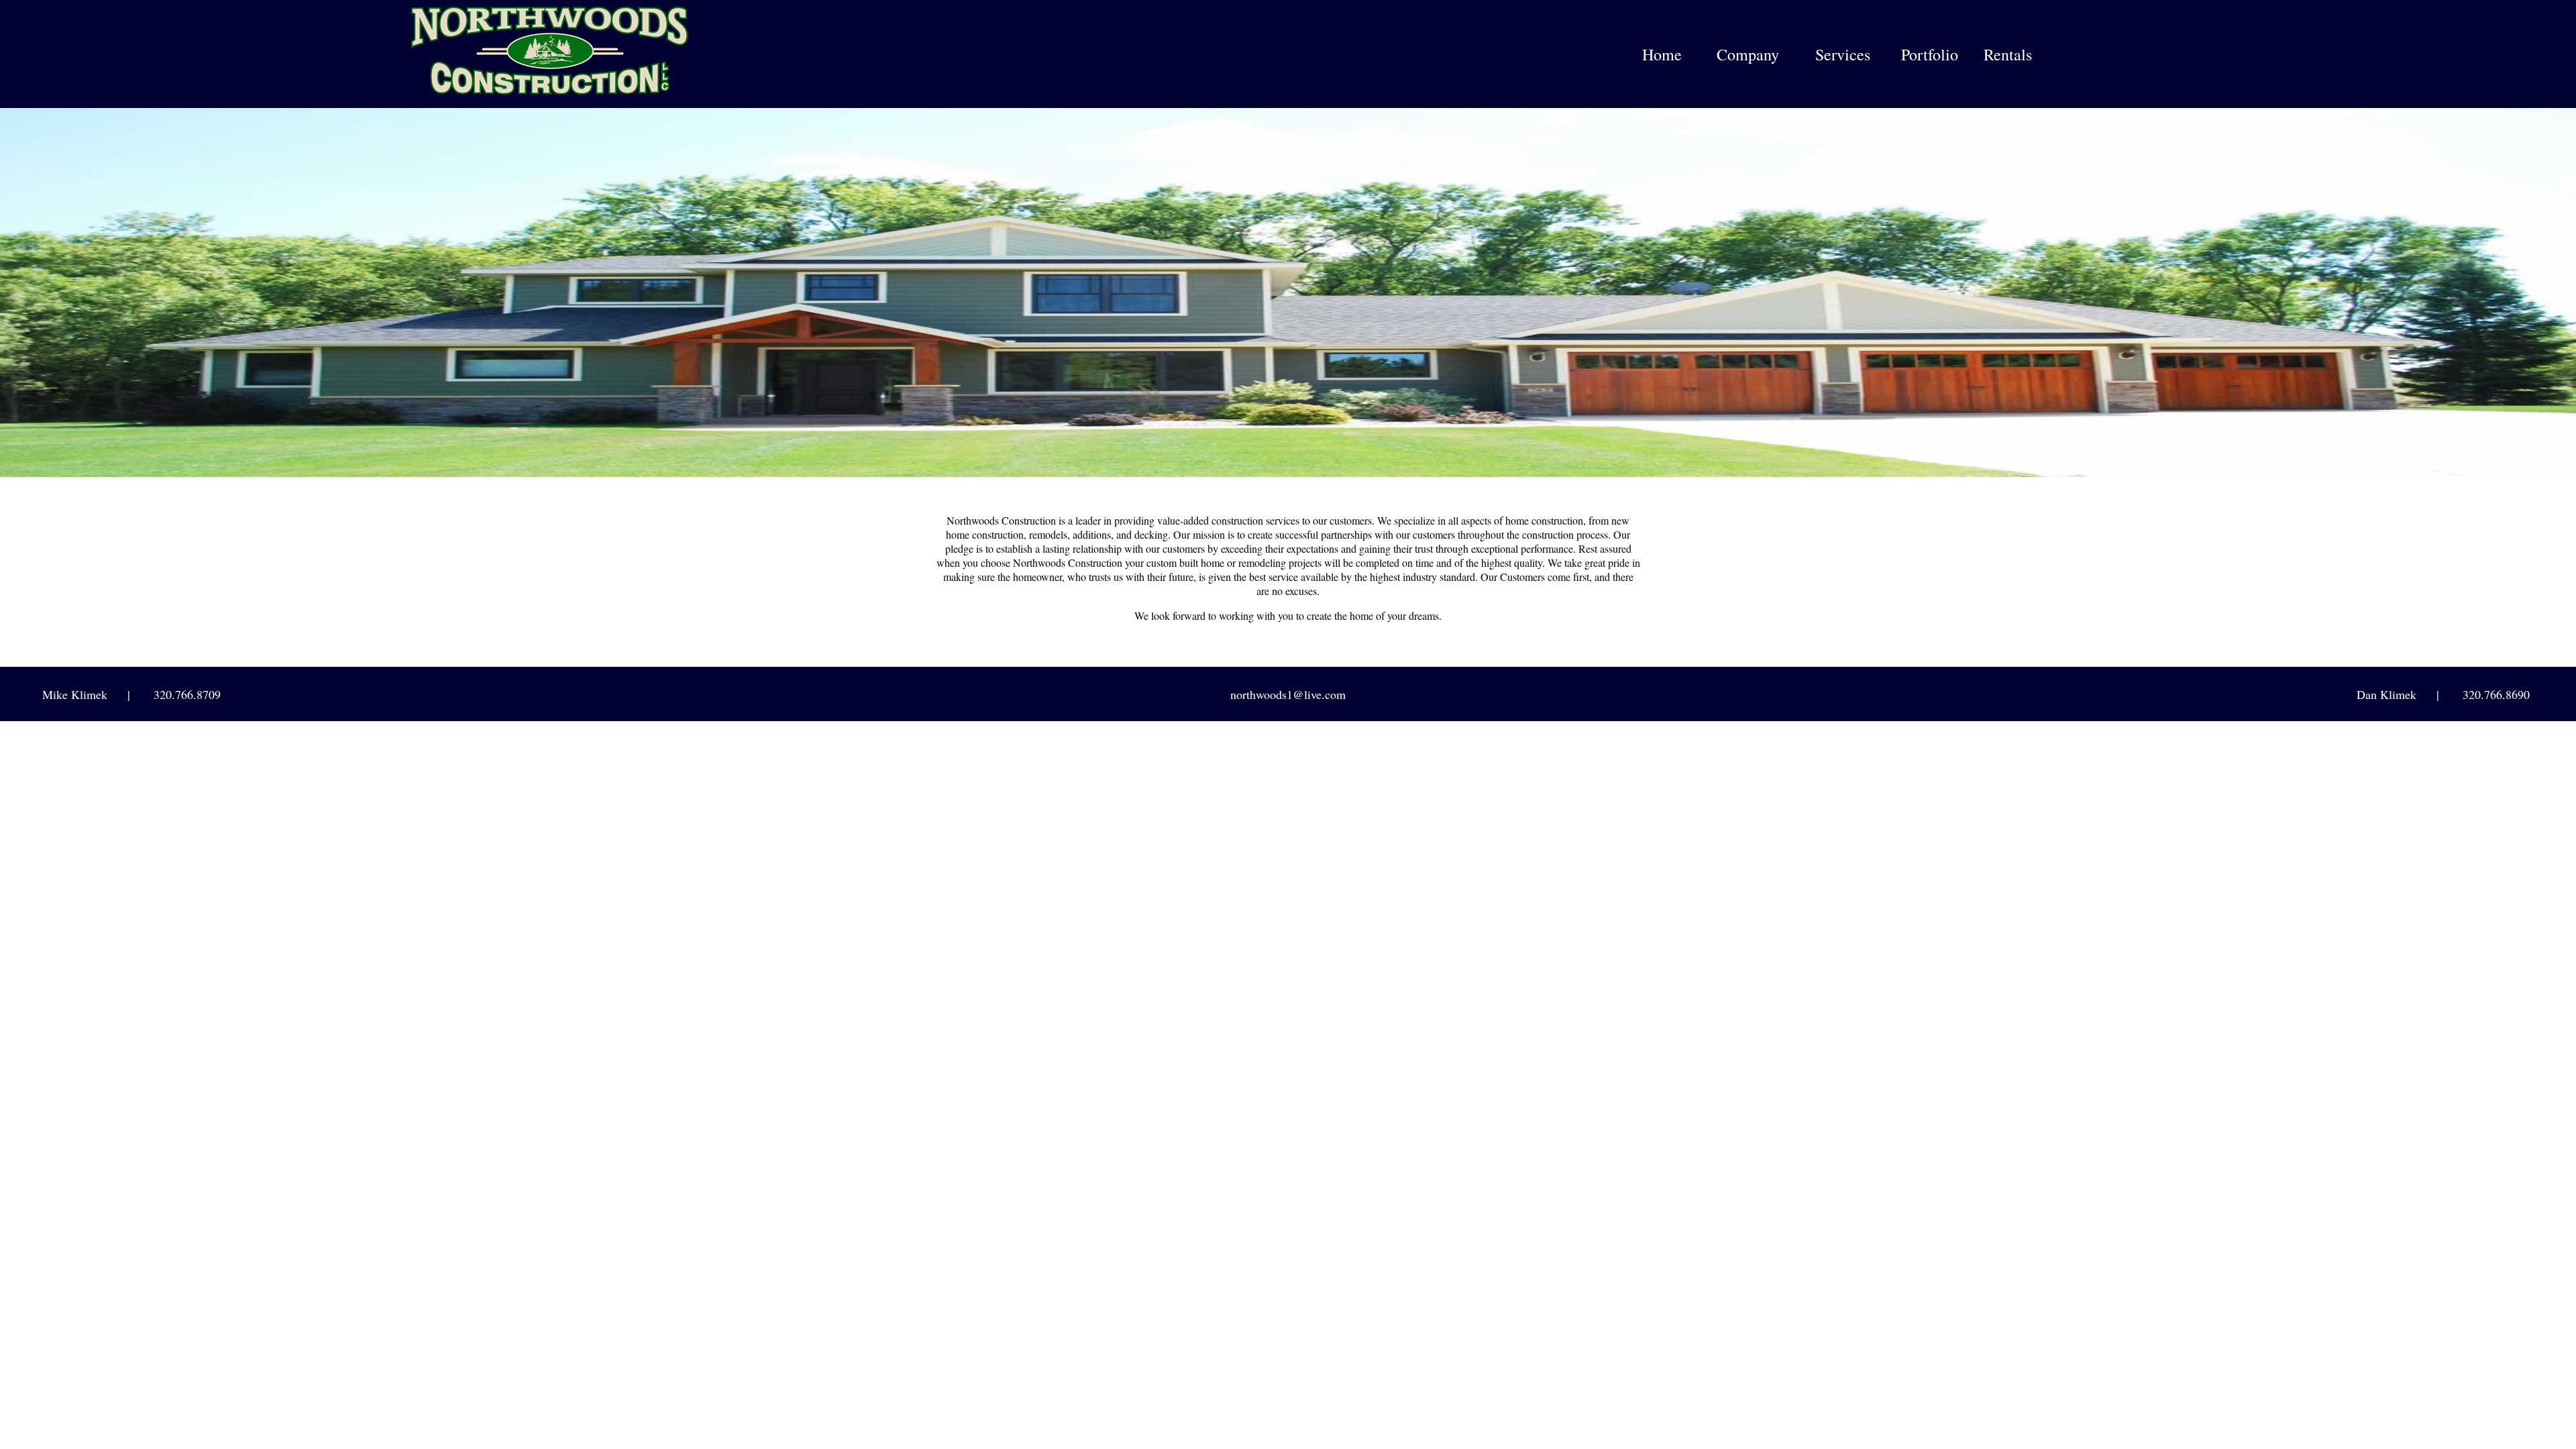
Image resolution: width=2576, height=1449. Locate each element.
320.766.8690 (2496, 694)
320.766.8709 (187, 694)
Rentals (2008, 54)
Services (1843, 54)
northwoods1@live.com (1288, 694)
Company (1748, 54)
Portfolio (1930, 54)
